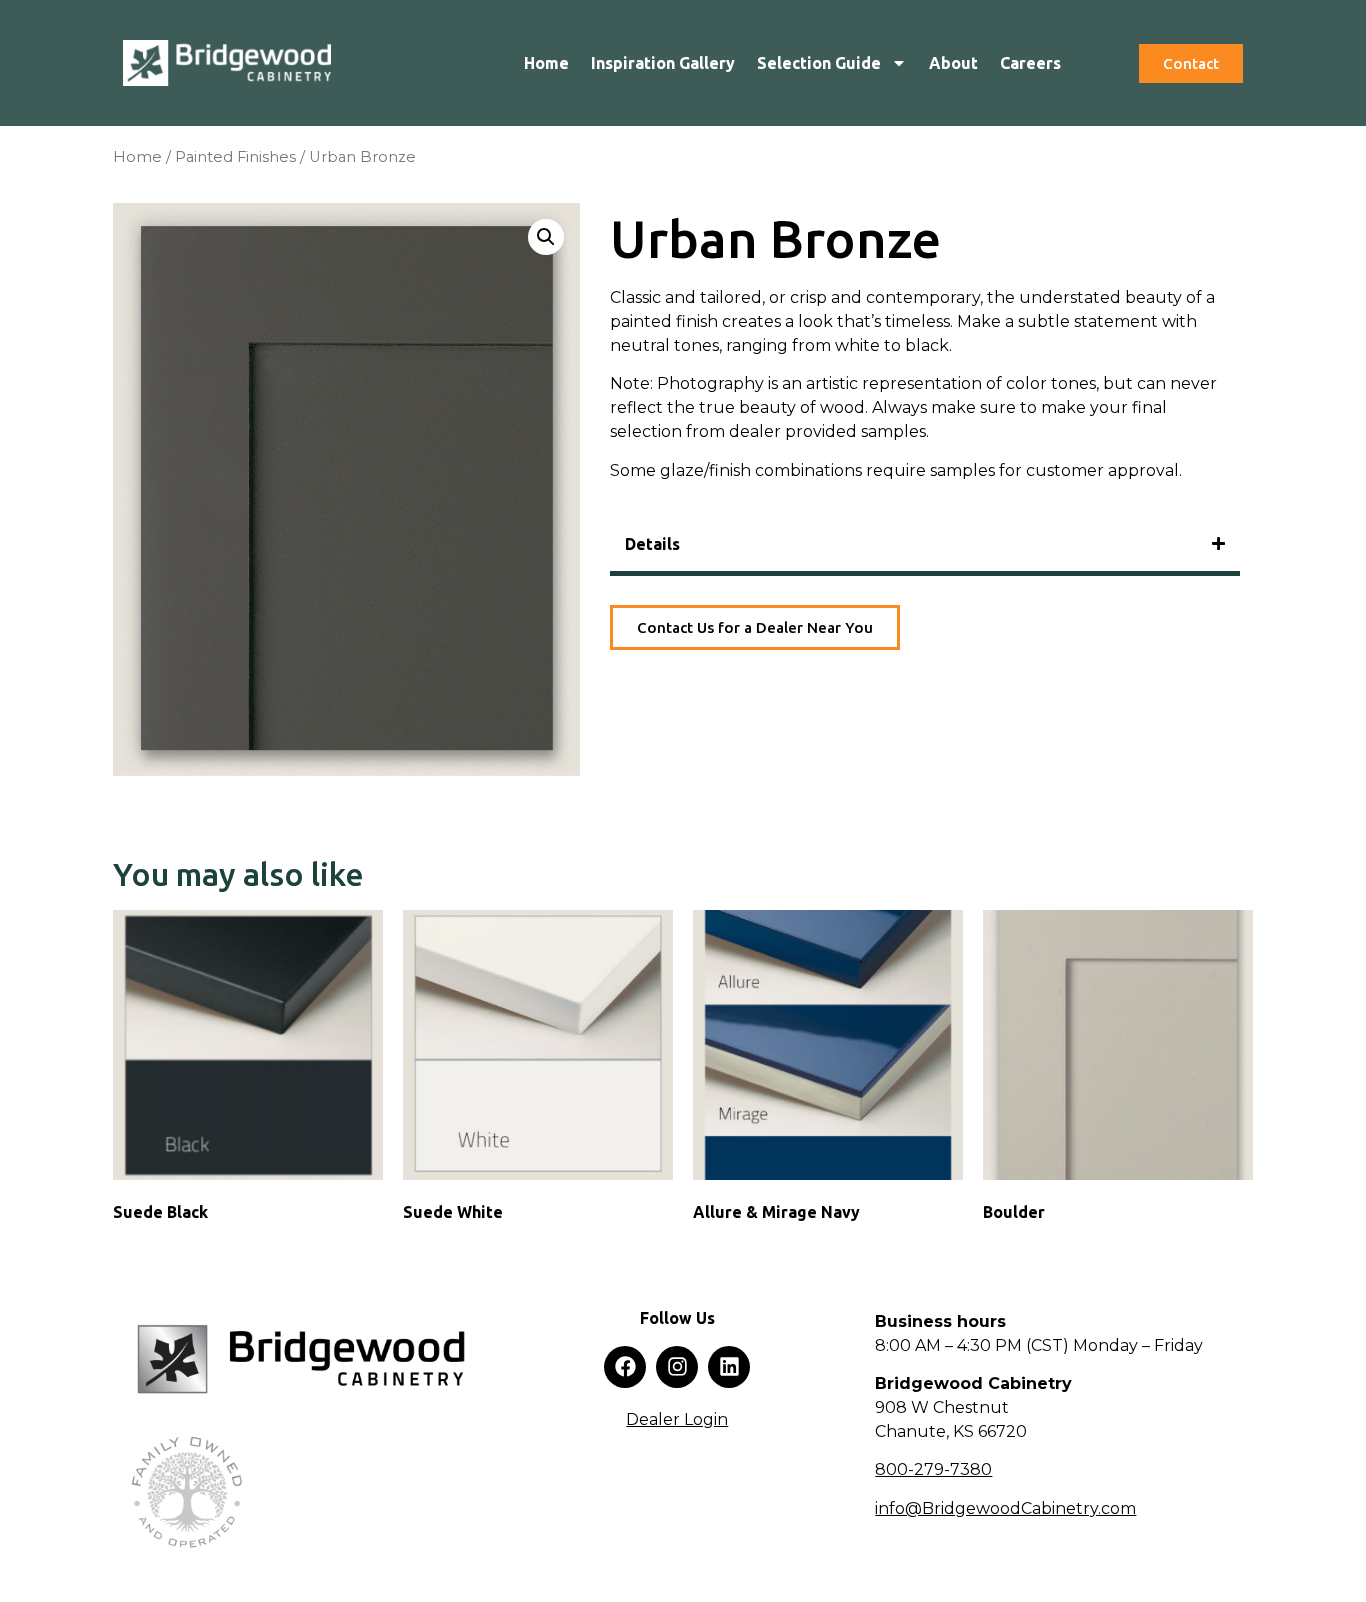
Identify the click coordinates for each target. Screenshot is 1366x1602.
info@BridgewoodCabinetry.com (1005, 1508)
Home (546, 63)
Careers (1030, 63)
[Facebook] (625, 1367)
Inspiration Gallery (663, 63)
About (953, 63)
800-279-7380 (933, 1469)
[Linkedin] (729, 1367)
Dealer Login (677, 1419)
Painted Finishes (235, 157)
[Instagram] (677, 1367)
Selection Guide (819, 63)
